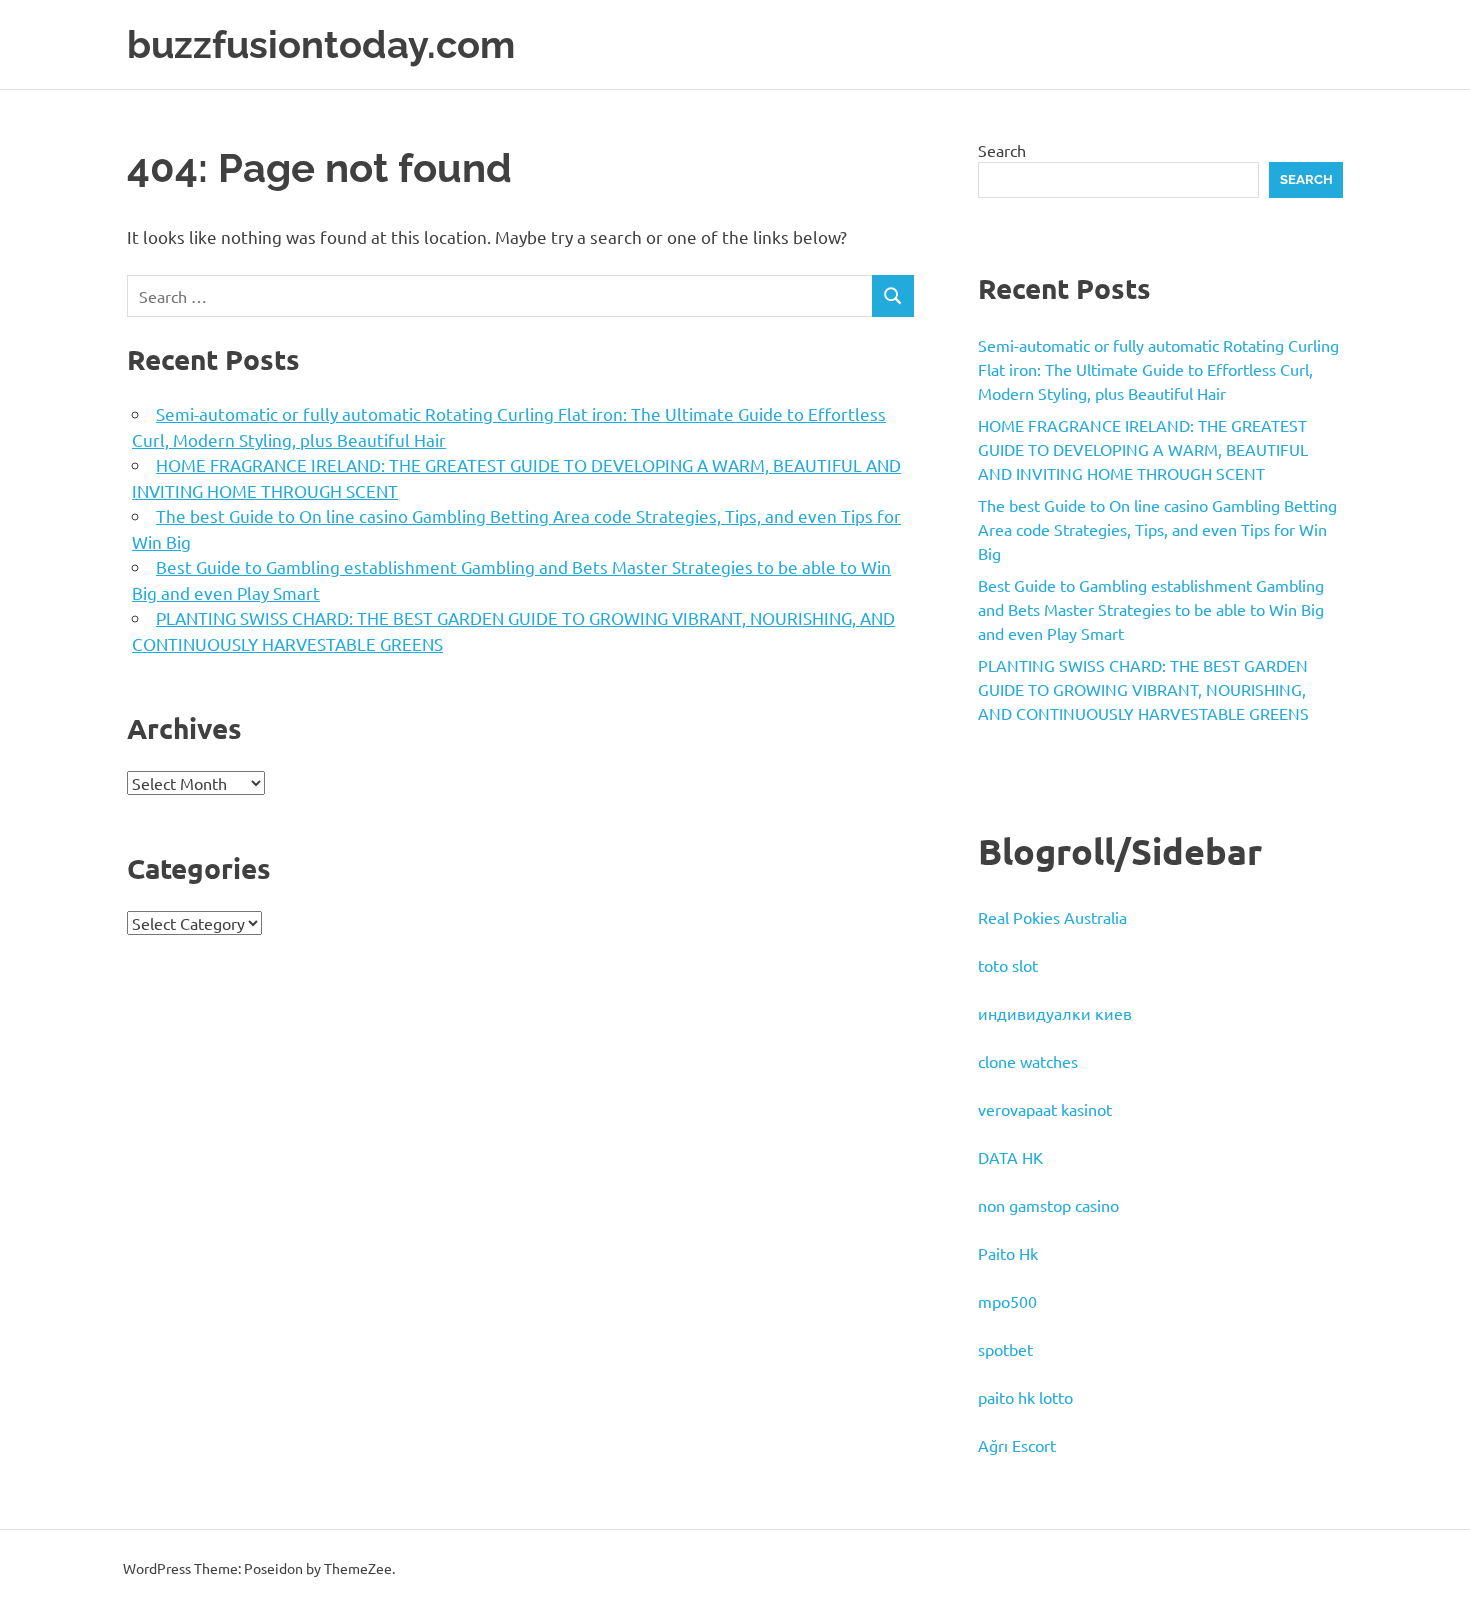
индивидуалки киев (1055, 1013)
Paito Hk (1008, 1253)
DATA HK (1010, 1157)
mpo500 (1007, 1301)
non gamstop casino (1048, 1205)
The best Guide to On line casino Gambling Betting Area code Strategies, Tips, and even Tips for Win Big (1157, 529)
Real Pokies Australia (1052, 917)
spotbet (1005, 1349)
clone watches (1028, 1061)
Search (1002, 150)
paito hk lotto (1025, 1397)
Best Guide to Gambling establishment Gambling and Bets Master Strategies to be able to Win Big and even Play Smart (1151, 609)
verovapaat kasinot (1045, 1109)
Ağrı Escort (1017, 1445)
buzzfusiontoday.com (321, 44)
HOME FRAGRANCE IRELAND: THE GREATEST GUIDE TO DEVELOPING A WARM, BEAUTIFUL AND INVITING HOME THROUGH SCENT (1143, 449)
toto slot (1008, 965)
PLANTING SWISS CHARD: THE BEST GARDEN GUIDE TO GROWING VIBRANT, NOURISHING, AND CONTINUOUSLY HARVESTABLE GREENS (1143, 689)
